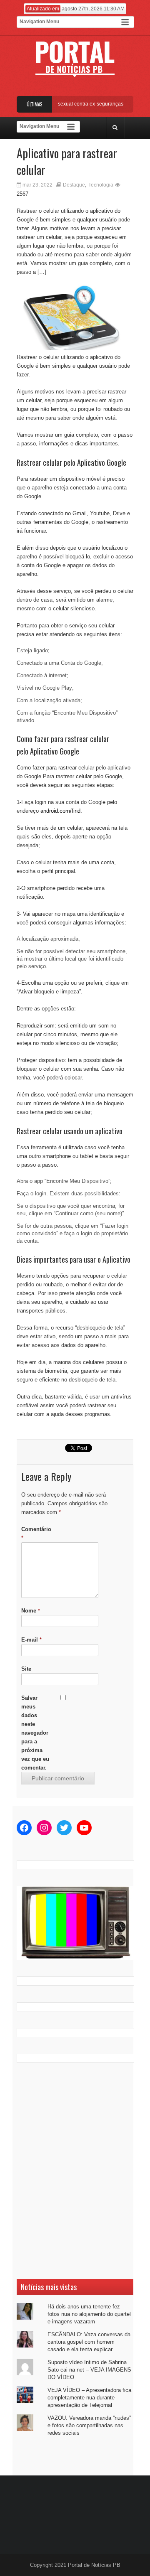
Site (26, 1669)
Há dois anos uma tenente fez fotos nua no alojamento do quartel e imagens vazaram (89, 2314)
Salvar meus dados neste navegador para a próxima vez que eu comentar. (35, 1733)
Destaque (74, 185)
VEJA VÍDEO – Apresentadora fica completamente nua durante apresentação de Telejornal (89, 2398)
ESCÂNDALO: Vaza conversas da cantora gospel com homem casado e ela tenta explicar (89, 2342)
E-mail (31, 1640)
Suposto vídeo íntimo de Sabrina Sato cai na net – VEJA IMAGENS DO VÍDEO (89, 2370)
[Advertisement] (75, 2171)
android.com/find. (61, 811)
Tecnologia (101, 185)
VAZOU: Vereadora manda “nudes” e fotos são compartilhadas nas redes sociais (89, 2425)
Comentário (36, 1534)
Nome (31, 1611)
